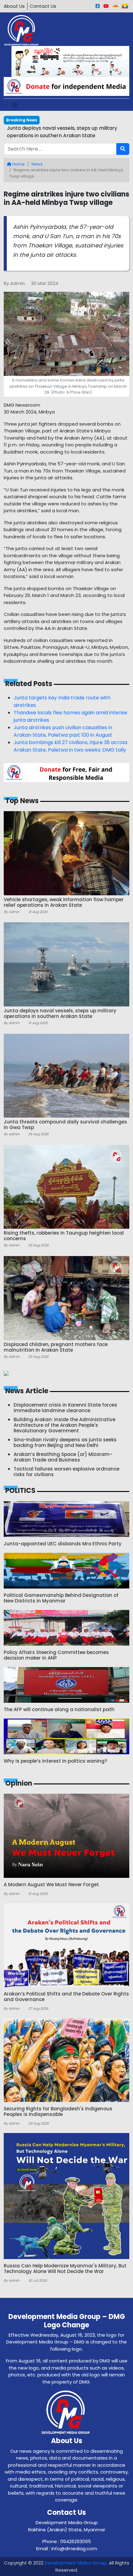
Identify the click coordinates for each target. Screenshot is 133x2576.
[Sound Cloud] (115, 6)
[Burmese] (125, 6)
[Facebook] (98, 6)
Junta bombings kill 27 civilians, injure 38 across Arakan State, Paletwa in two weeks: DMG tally (71, 746)
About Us (14, 6)
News (37, 164)
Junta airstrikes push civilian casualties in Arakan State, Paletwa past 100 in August (63, 731)
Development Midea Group (76, 2563)
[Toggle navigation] (15, 105)
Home (18, 164)
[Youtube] (106, 6)
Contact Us (43, 6)
